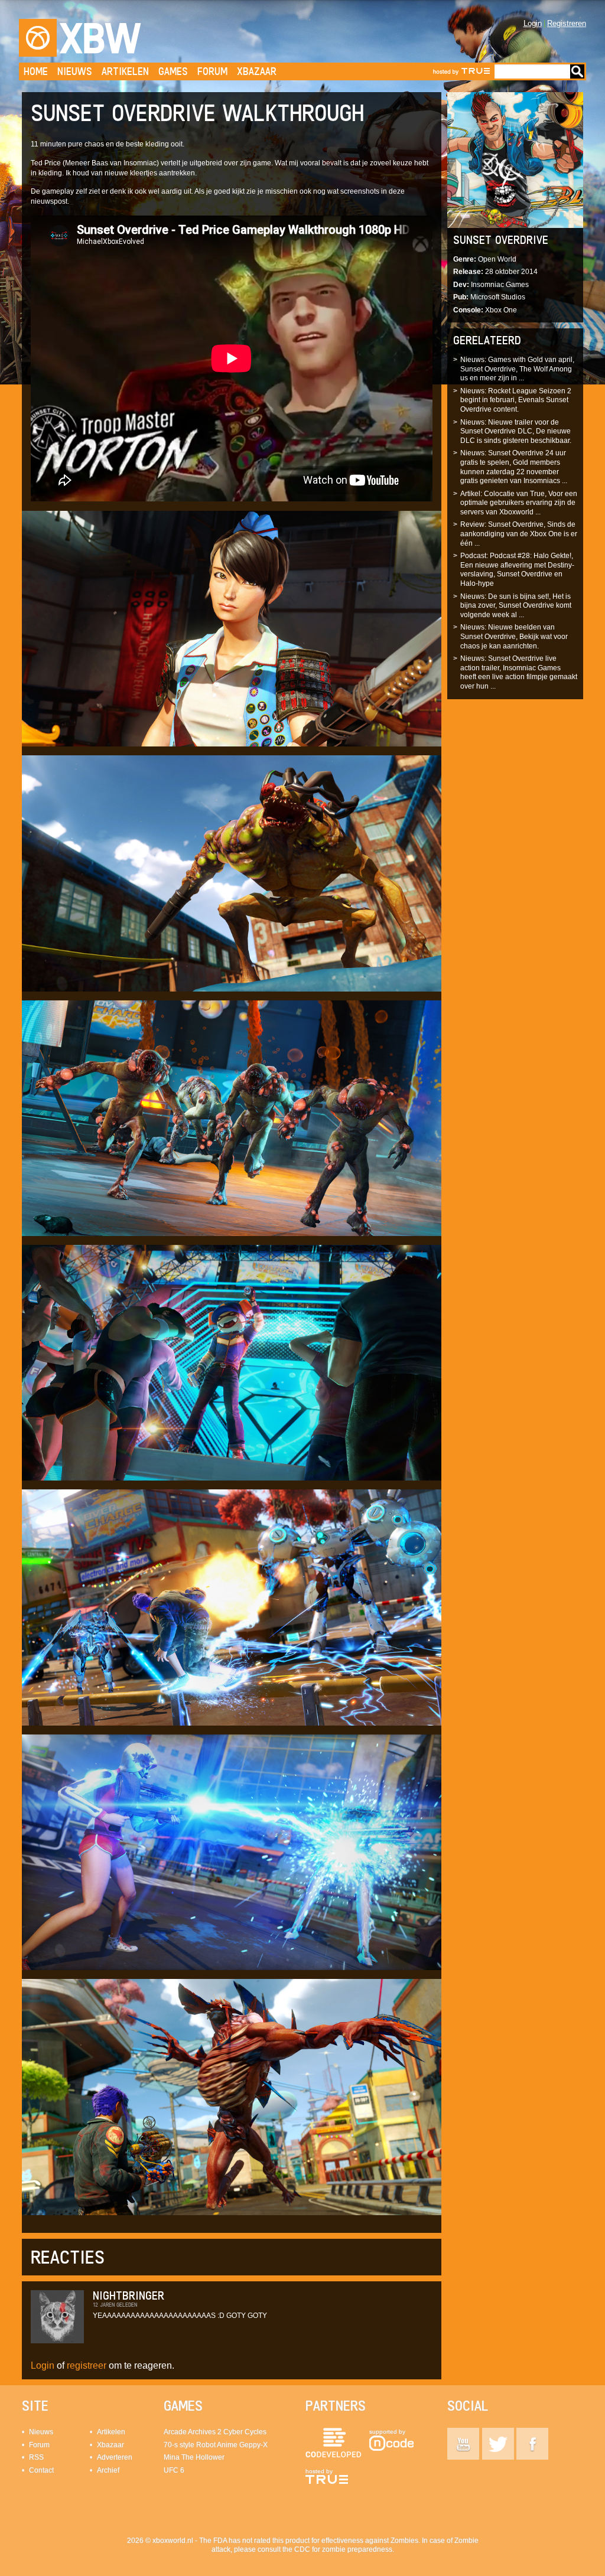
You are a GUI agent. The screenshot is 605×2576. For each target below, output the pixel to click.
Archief (108, 2470)
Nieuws (75, 71)
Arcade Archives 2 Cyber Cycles (215, 2432)
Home (36, 71)
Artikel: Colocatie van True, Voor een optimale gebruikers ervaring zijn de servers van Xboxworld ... (519, 503)
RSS (36, 2457)
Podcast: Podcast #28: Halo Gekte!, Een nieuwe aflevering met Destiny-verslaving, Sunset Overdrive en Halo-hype (517, 570)
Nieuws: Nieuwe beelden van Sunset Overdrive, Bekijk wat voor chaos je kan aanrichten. (514, 636)
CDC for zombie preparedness (343, 2549)
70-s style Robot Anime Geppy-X (216, 2445)
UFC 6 (174, 2470)
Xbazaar (257, 71)
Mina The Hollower (194, 2457)
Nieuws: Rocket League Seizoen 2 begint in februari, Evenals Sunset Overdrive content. (516, 400)
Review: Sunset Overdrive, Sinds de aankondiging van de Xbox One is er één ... (519, 534)
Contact (41, 2470)
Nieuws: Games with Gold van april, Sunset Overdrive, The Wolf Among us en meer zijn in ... (517, 369)
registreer (87, 2365)
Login (533, 23)
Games (173, 71)
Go (577, 71)
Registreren (567, 23)
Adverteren (115, 2457)
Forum (212, 71)
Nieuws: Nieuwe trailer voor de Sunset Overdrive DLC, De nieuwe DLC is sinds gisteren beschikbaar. (516, 431)
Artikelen (125, 71)
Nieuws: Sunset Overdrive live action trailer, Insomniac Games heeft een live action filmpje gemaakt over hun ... (519, 672)
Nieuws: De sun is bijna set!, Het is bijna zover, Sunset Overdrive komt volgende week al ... (516, 606)
